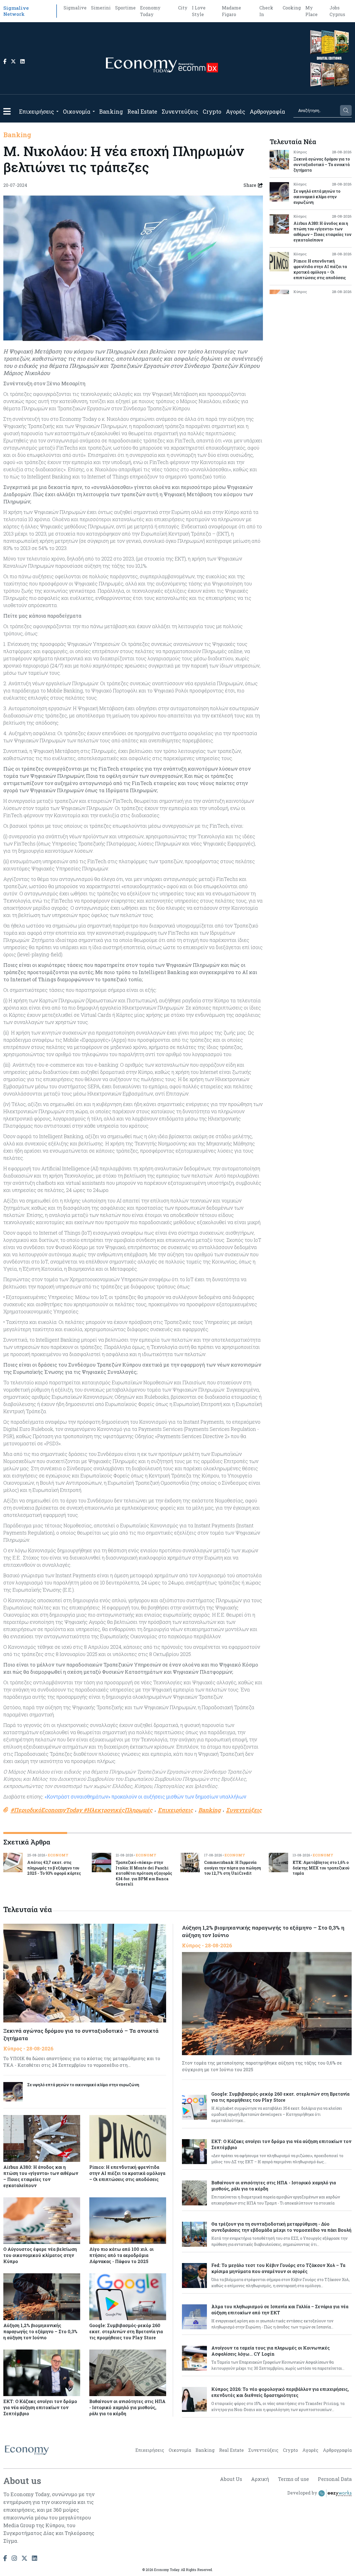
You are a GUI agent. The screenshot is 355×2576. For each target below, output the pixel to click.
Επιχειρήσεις (37, 111)
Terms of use (293, 2479)
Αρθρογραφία (267, 111)
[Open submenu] (57, 111)
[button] (7, 111)
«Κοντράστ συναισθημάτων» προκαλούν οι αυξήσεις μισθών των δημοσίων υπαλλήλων (145, 1797)
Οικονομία (77, 111)
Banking (111, 111)
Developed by (303, 2493)
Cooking (292, 8)
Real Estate (142, 111)
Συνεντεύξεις (180, 111)
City (183, 8)
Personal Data (335, 2479)
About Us (231, 2479)
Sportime (125, 8)
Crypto (212, 111)
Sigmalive (75, 8)
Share (250, 185)
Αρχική (260, 2479)
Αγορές (235, 111)
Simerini (101, 8)
